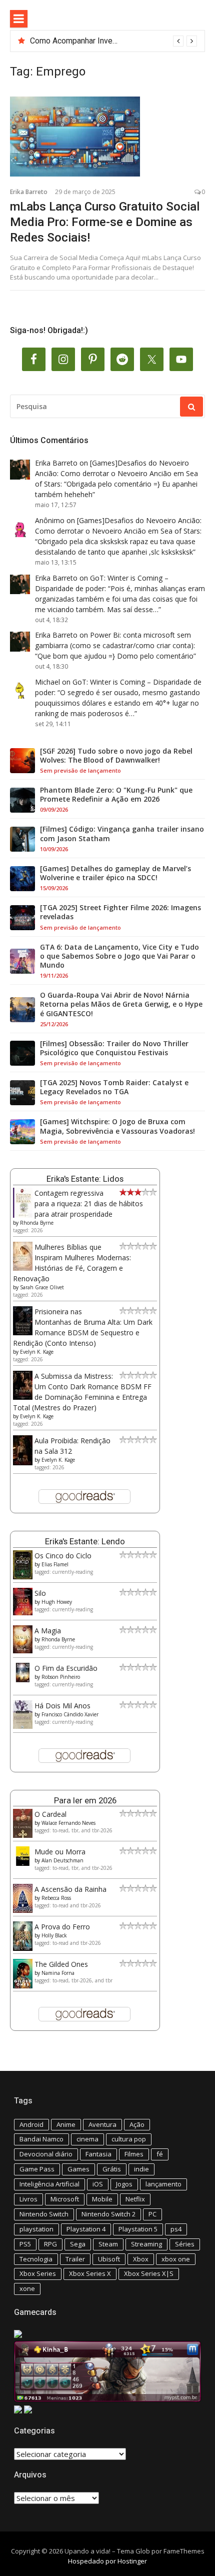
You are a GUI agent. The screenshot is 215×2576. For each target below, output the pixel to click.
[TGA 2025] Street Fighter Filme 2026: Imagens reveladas (120, 912)
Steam (108, 2244)
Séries (185, 2244)
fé (160, 2154)
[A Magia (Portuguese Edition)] (23, 1651)
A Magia (48, 1631)
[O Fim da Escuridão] (23, 1680)
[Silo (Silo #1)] (23, 1613)
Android (31, 2124)
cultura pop (129, 2139)
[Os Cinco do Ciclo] (23, 1577)
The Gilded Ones (61, 1964)
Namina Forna (58, 1973)
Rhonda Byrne (37, 1223)
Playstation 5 (138, 2229)
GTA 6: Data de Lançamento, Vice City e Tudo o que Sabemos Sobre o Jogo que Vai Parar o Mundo (119, 956)
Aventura (102, 2124)
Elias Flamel (55, 1564)
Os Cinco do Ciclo (63, 1556)
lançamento (163, 2184)
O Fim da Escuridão (66, 1668)
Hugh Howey (57, 1602)
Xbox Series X (90, 2273)
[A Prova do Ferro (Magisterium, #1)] (23, 1948)
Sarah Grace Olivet (42, 1287)
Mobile (102, 2199)
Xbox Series (38, 2273)
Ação (137, 2124)
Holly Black (54, 1935)
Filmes (134, 2154)
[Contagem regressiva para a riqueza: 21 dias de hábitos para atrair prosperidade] (23, 1215)
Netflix (135, 2199)
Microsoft (65, 2199)
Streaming (146, 2244)
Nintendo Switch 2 (108, 2214)
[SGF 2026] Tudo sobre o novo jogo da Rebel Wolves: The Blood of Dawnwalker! (116, 756)
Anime (66, 2124)
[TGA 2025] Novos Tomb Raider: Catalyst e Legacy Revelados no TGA (114, 1087)
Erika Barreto (29, 192)
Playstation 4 (86, 2229)
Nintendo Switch (44, 2214)
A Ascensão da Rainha (70, 1889)
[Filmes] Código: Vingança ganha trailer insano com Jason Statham (122, 834)
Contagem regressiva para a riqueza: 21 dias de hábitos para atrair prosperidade (89, 1203)
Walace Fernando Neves (68, 1823)
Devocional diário (46, 2154)
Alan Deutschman (62, 1860)
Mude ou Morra (60, 1852)
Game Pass (37, 2169)
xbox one (176, 2259)
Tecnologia (36, 2259)
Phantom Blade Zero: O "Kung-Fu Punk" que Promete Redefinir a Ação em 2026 (116, 795)
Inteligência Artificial (49, 2184)
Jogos (124, 2184)
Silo (40, 1593)
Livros (28, 2199)
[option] (113, 41)
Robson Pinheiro (61, 1677)
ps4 (176, 2229)
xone (27, 2288)
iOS (98, 2184)
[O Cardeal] (23, 1835)
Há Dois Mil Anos (62, 1706)
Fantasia (98, 2154)
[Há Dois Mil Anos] (23, 1726)
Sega (78, 2244)
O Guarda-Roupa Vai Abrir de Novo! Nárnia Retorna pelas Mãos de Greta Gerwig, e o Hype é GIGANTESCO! (121, 1004)
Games (78, 2169)
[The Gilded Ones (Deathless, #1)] (23, 1986)
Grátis (112, 2169)
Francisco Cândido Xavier (70, 1714)
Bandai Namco (41, 2139)
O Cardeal (50, 1814)
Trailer (75, 2259)
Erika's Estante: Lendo (85, 1541)
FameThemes (184, 2551)
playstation (36, 2229)
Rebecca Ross (56, 1898)
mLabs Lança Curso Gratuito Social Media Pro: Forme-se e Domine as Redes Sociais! (105, 222)
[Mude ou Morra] (23, 1863)
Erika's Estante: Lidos (85, 1179)
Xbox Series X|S (149, 2273)
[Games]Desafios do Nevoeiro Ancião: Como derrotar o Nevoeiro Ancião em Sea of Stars (116, 473)
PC (152, 2214)
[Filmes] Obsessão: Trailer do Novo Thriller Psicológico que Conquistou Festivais (114, 1048)
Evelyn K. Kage (37, 1352)
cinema (87, 2139)
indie (141, 2169)
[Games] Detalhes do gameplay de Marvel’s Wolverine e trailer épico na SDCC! (115, 873)
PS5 (25, 2244)
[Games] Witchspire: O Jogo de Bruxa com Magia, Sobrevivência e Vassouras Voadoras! (117, 1126)
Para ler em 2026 (85, 1800)
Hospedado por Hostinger (107, 2561)
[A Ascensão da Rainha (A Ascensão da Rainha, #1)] (23, 1910)
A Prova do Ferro (62, 1927)
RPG (50, 2244)
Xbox (141, 2259)
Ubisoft (109, 2259)
